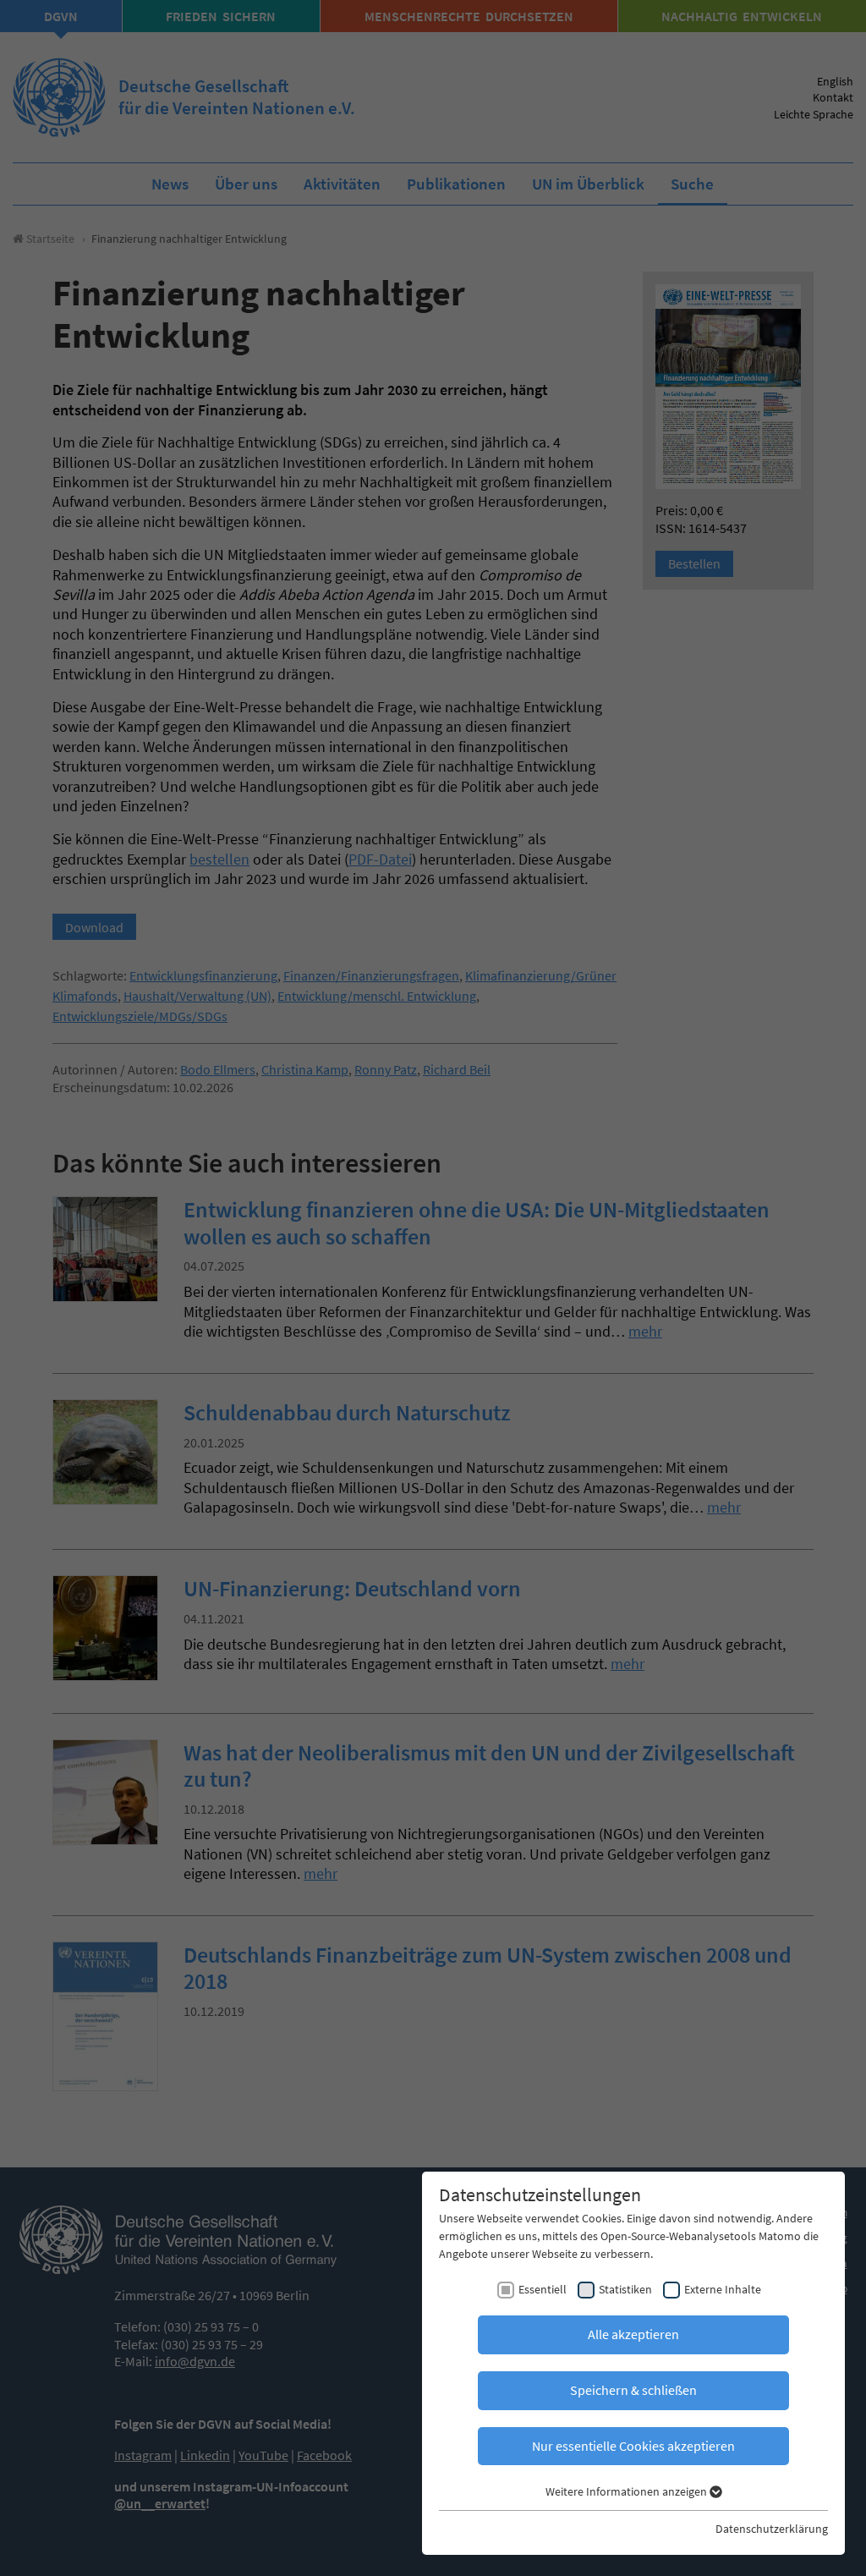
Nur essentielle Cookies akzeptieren (633, 2446)
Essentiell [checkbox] (543, 2289)
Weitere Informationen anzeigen (628, 2491)
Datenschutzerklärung (772, 2529)
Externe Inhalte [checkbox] (723, 2289)
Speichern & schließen (633, 2390)
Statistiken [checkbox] (625, 2289)
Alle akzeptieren (633, 2334)
